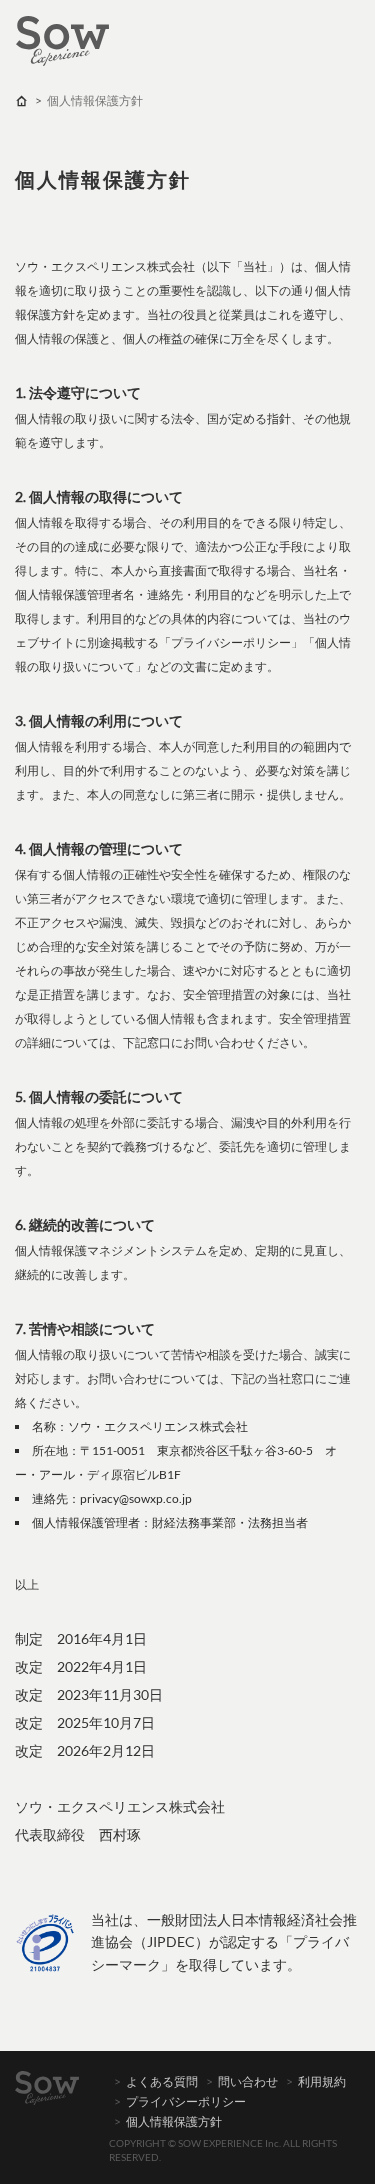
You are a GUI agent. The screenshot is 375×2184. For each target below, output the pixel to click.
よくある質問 (162, 2081)
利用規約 (322, 2081)
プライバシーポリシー (186, 2101)
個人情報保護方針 (174, 2121)
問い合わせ (248, 2081)
